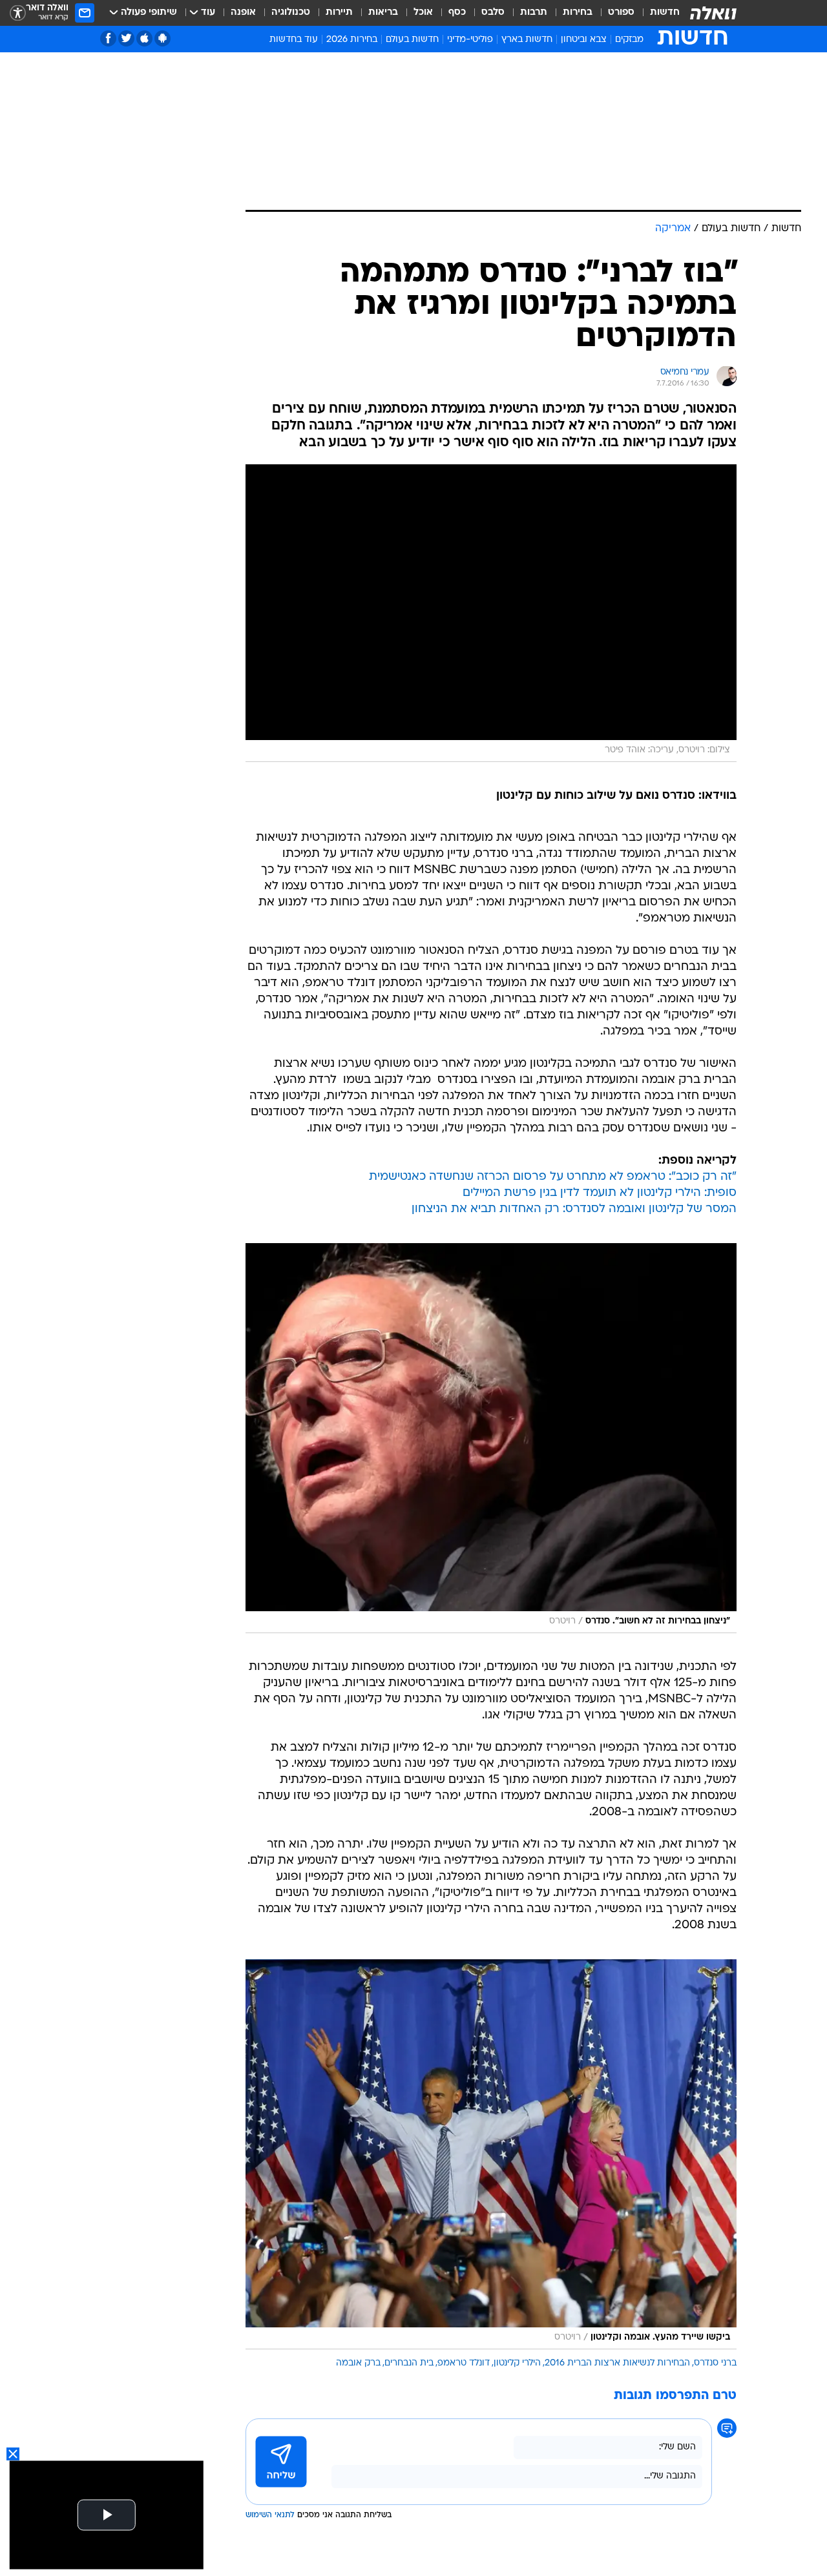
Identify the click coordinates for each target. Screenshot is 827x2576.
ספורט (621, 13)
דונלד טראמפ (464, 2363)
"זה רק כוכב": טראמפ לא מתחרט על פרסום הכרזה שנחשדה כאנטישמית (553, 1177)
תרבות (534, 13)
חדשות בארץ (527, 40)
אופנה (243, 13)
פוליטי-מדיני (470, 40)
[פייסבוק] (108, 38)
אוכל (423, 13)
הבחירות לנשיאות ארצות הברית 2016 (617, 2363)
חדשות (665, 13)
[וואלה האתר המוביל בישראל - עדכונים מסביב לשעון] (713, 13)
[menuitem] (657, 13)
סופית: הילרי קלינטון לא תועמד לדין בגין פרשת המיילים (600, 1193)
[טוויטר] (126, 38)
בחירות (578, 13)
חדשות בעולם (412, 40)
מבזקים (629, 40)
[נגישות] (18, 13)
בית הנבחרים (409, 2363)
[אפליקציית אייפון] (144, 38)
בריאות (383, 13)
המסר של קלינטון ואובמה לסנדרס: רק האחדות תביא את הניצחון (574, 1209)
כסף (457, 13)
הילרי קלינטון (517, 2363)
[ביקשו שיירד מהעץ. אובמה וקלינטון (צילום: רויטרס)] (491, 2154)
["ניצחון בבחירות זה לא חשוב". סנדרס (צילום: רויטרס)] (491, 1438)
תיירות (339, 13)
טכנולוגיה (291, 13)
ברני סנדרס (715, 2363)
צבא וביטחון (584, 40)
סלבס (493, 13)
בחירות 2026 (352, 40)
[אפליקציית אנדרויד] (162, 38)
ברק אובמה (358, 2363)
